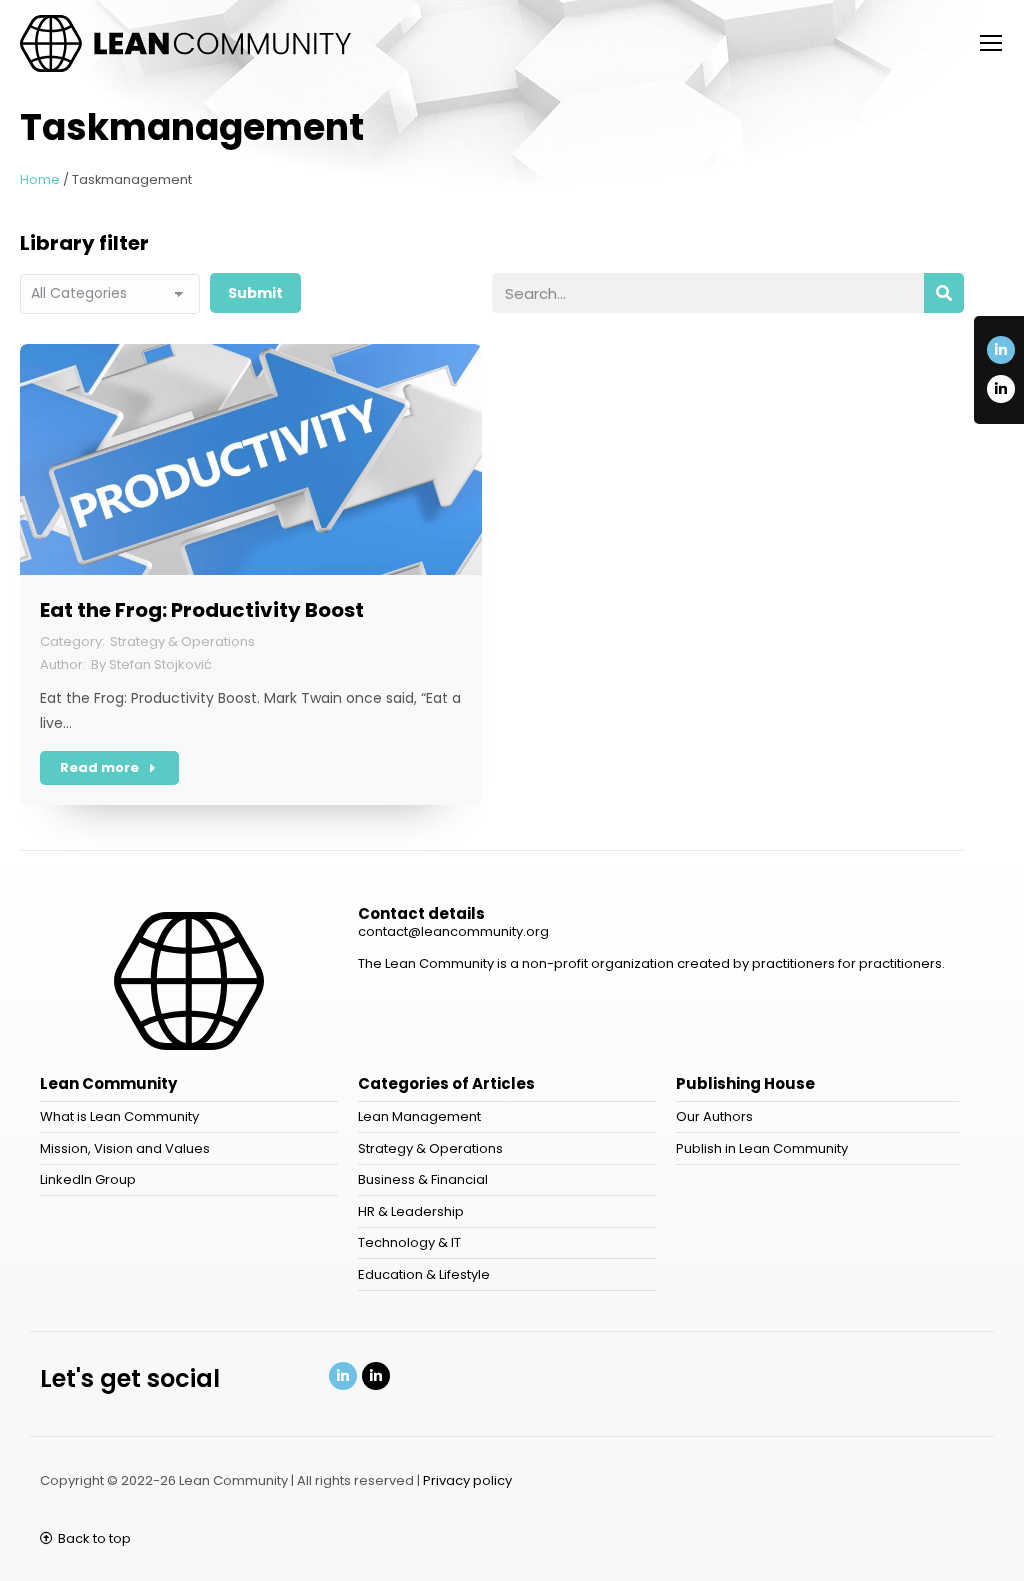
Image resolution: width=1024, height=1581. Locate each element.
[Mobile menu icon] (991, 43)
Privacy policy (467, 1480)
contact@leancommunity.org (453, 931)
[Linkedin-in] (1001, 350)
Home (40, 179)
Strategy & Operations (182, 641)
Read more (99, 767)
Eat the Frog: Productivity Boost (202, 610)
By (151, 664)
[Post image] (251, 459)
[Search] (944, 293)
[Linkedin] (343, 1376)
